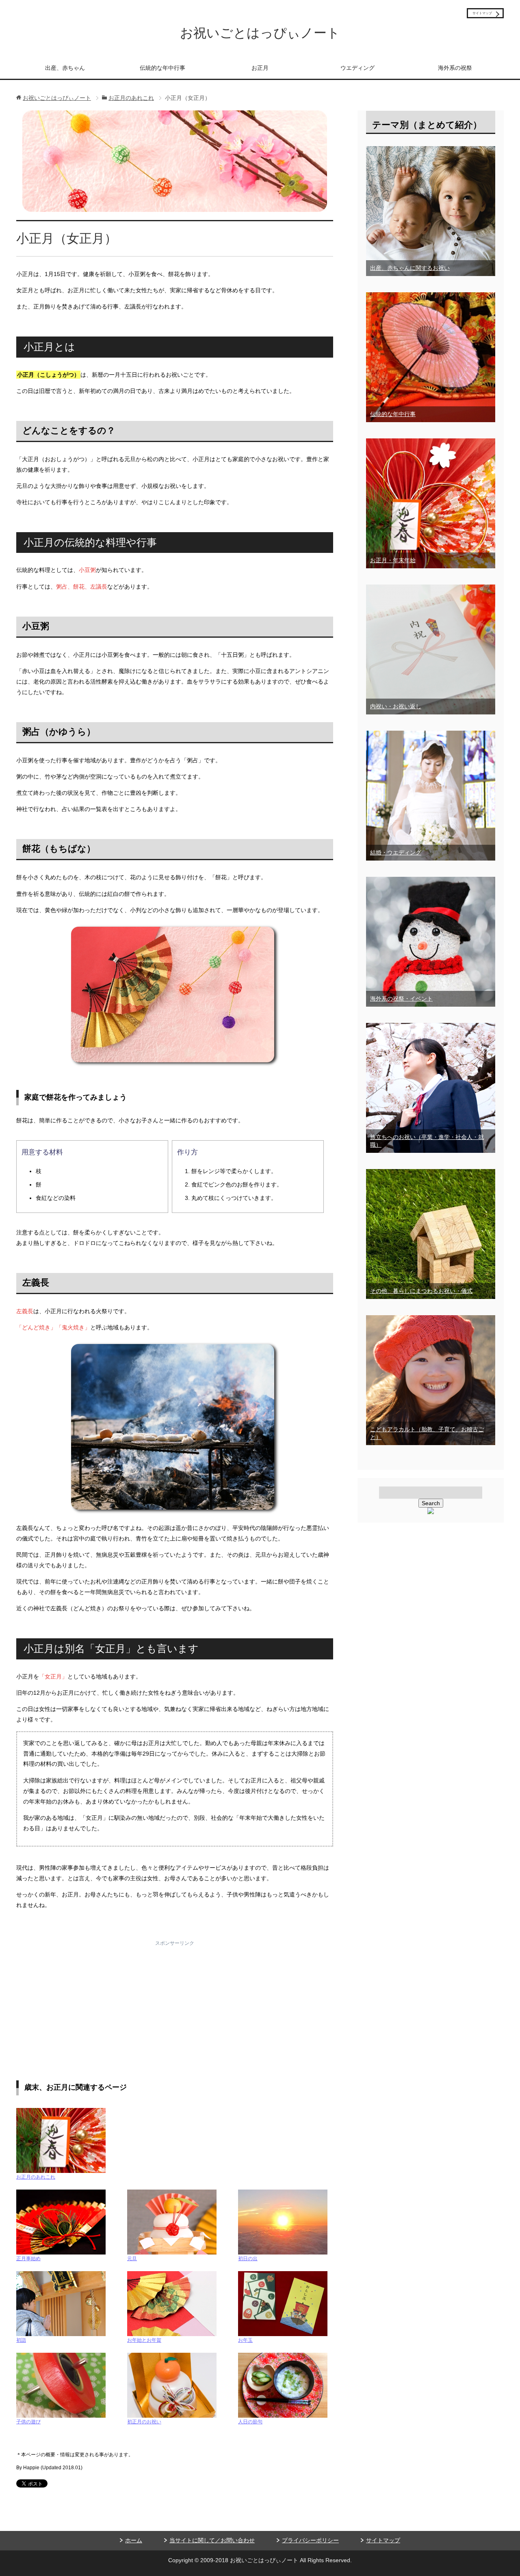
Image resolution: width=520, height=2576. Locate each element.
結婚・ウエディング (396, 852)
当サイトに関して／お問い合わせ (212, 2540)
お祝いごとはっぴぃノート (260, 33)
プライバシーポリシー (310, 2540)
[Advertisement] (175, 1998)
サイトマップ (383, 2540)
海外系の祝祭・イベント (401, 999)
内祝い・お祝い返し (396, 706)
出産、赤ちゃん (65, 68)
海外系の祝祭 (455, 68)
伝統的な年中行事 (162, 68)
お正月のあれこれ (36, 2177)
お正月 (260, 68)
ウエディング (357, 68)
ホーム (134, 2540)
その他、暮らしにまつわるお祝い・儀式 (421, 1291)
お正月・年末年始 (393, 560)
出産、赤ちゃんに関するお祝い (410, 268)
